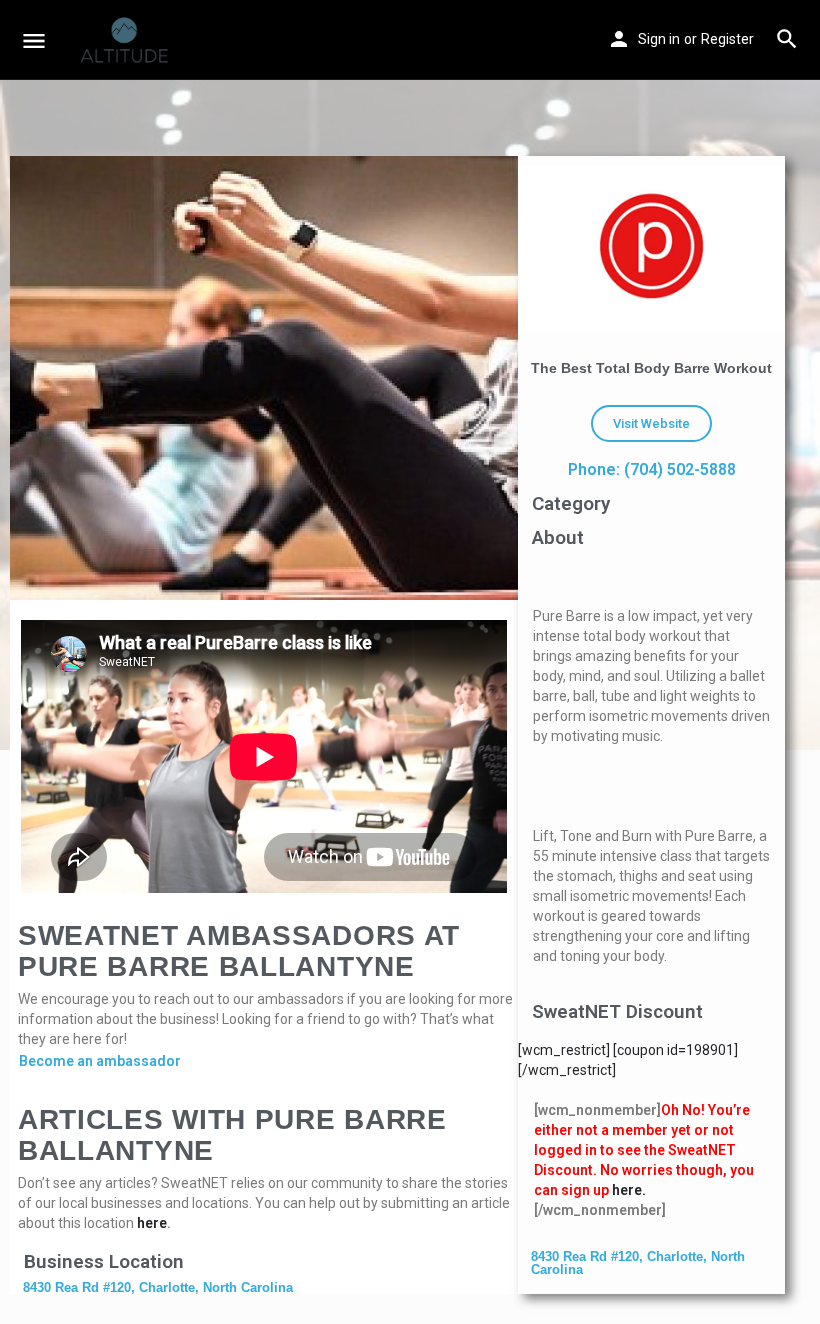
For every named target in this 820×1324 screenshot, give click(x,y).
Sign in (659, 39)
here (152, 1223)
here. (629, 1190)
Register (727, 39)
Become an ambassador (100, 1061)
